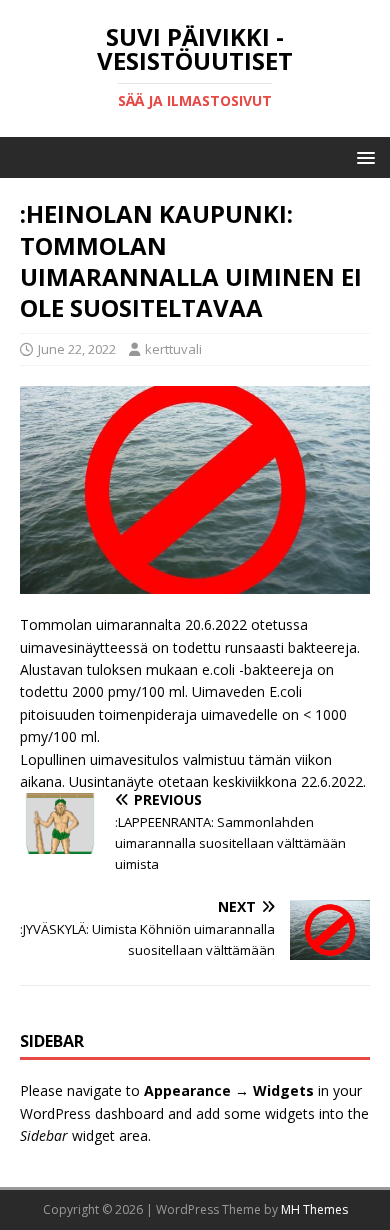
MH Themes (314, 1209)
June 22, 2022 (77, 349)
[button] (362, 156)
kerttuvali (173, 349)
